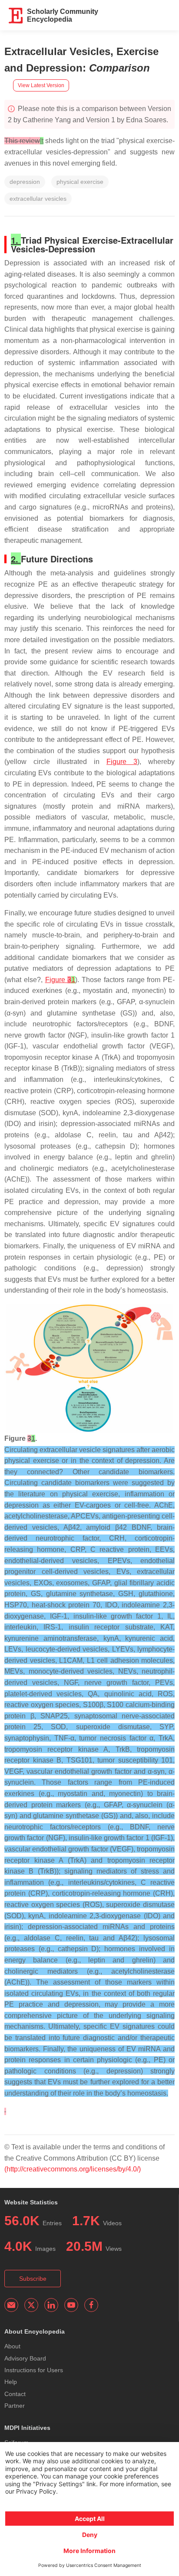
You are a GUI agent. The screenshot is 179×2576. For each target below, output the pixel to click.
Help (11, 2382)
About (12, 2346)
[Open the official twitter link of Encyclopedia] (31, 2305)
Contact (15, 2394)
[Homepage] (16, 16)
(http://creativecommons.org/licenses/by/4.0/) (73, 2169)
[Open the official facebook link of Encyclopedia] (91, 2305)
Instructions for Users (34, 2370)
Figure (60, 980)
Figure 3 (122, 762)
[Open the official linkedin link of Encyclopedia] (51, 2305)
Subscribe (33, 2279)
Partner (15, 2406)
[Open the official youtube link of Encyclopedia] (71, 2305)
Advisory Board (25, 2358)
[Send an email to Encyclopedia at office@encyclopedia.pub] (11, 2305)
